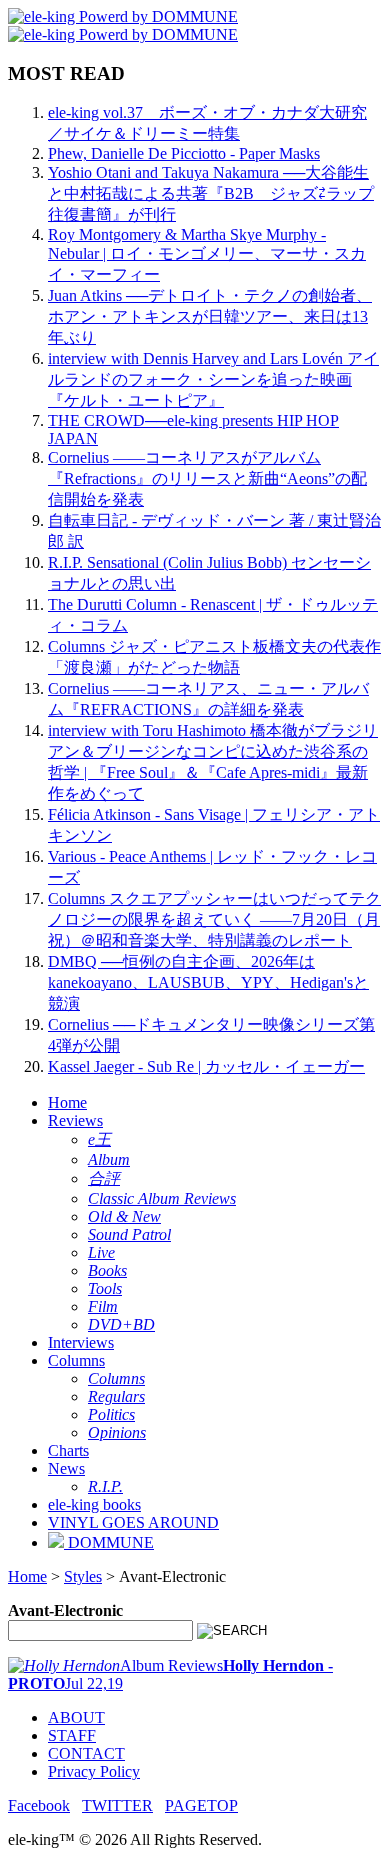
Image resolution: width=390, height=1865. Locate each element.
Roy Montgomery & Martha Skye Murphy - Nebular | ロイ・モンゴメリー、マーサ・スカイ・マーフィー (207, 254)
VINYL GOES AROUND (133, 1522)
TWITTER (117, 1805)
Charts (68, 1450)
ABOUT (76, 1717)
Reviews (75, 1120)
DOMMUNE (109, 1542)
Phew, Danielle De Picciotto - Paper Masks (184, 153)
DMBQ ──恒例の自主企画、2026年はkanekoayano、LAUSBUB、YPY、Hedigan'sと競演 (208, 982)
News (66, 1468)
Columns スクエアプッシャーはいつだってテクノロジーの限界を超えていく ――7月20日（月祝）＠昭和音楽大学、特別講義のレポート (214, 919)
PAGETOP (201, 1805)
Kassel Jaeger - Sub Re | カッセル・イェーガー (206, 1066)
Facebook (39, 1805)
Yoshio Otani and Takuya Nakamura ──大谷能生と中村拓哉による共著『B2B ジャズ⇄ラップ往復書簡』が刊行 (211, 193)
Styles (83, 1576)
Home (67, 1102)
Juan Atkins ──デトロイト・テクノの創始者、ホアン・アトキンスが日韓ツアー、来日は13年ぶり (210, 316)
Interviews (81, 1342)
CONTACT (86, 1753)
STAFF (72, 1735)
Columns (76, 1360)
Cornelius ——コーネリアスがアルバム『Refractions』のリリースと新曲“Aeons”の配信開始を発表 (207, 478)
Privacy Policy (94, 1771)
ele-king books (94, 1504)
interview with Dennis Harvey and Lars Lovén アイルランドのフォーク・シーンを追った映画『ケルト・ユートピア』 (213, 379)
